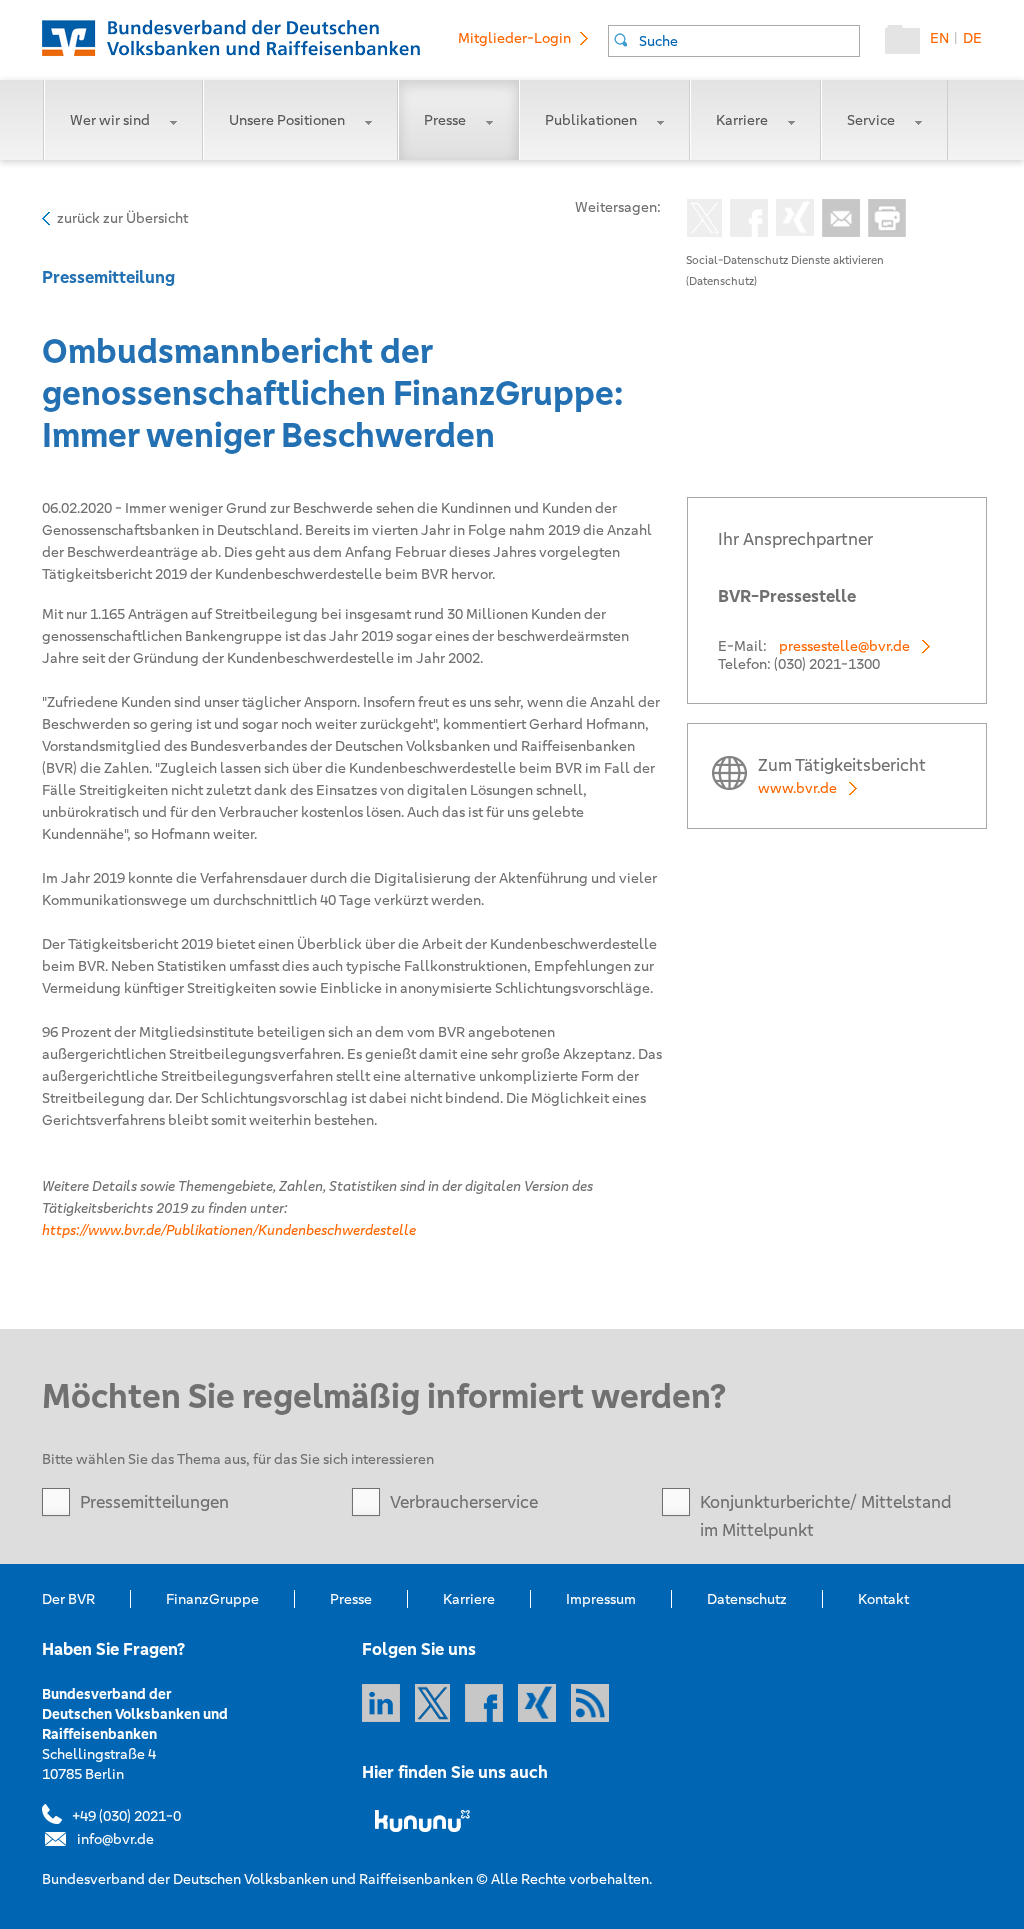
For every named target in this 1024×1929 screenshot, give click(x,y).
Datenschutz (747, 1599)
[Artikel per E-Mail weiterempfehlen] (837, 220)
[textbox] (749, 41)
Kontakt (883, 1599)
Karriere (742, 120)
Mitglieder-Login (514, 38)
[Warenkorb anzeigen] (907, 44)
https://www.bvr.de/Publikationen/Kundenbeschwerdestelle (229, 1230)
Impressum (601, 1599)
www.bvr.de (797, 788)
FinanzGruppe (212, 1599)
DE (972, 38)
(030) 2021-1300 (827, 664)
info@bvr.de (115, 1839)
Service (871, 120)
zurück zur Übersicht (122, 218)
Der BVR (68, 1599)
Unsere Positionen (287, 120)
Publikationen (591, 120)
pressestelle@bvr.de (844, 646)
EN (939, 38)
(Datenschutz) (721, 281)
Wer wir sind (110, 120)
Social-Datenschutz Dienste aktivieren (785, 260)
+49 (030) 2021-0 (126, 1816)
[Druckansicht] (883, 220)
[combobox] (734, 41)
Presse (445, 120)
